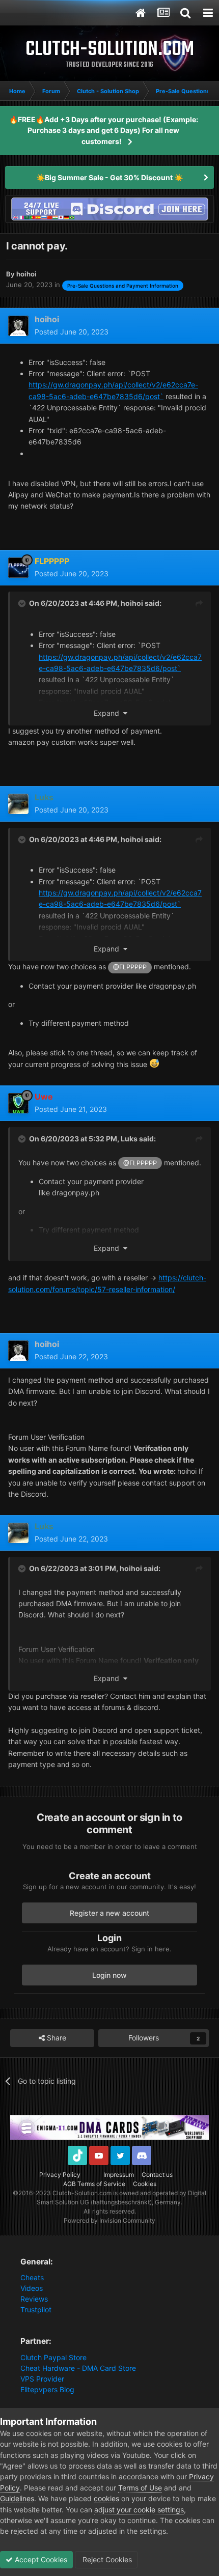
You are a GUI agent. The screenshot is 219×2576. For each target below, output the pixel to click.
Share (56, 2038)
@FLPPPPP (130, 967)
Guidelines (17, 2498)
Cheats (32, 2277)
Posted (72, 332)
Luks (129, 1139)
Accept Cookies (40, 2559)
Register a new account (109, 1913)
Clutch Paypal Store (53, 2357)
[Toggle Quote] (23, 603)
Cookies (145, 2184)
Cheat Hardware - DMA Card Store (78, 2368)
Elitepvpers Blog (47, 2389)
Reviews (34, 2299)
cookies (106, 2498)
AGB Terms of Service (94, 2184)
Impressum (119, 2175)
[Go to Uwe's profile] (18, 1103)
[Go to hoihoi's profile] (18, 326)
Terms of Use (140, 2488)
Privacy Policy (60, 2175)
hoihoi (132, 603)
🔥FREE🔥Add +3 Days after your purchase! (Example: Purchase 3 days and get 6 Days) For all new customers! (104, 130)
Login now (109, 1975)
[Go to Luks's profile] (18, 804)
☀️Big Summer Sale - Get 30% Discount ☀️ (109, 177)
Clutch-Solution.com (82, 2193)
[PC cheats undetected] (109, 208)
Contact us (157, 2175)
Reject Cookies (106, 2559)
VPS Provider (42, 2379)
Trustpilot (36, 2309)
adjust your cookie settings (139, 2510)
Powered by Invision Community (109, 2220)
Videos (32, 2288)
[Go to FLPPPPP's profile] (18, 568)
